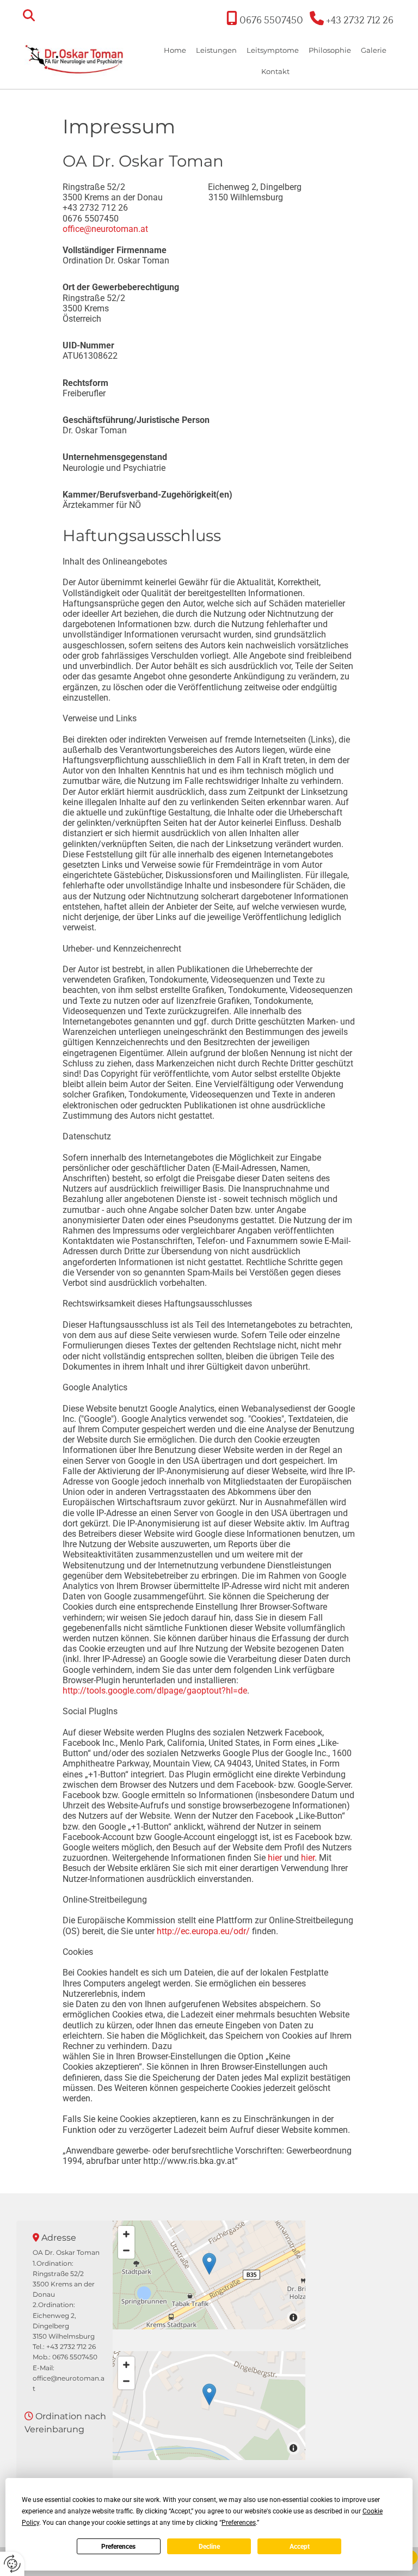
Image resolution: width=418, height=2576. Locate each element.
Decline (209, 2547)
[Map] (209, 2275)
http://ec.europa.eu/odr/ (203, 1931)
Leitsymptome (273, 50)
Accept (300, 2547)
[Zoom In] (126, 2234)
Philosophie (330, 50)
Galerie (374, 50)
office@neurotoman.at (105, 229)
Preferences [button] (239, 2523)
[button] (209, 2264)
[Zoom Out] (126, 2250)
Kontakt (275, 71)
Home (175, 50)
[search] (29, 15)
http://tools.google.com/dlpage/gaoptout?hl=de (155, 1691)
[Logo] (75, 58)
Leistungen (216, 50)
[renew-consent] (12, 2564)
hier (275, 1858)
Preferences (118, 2547)
